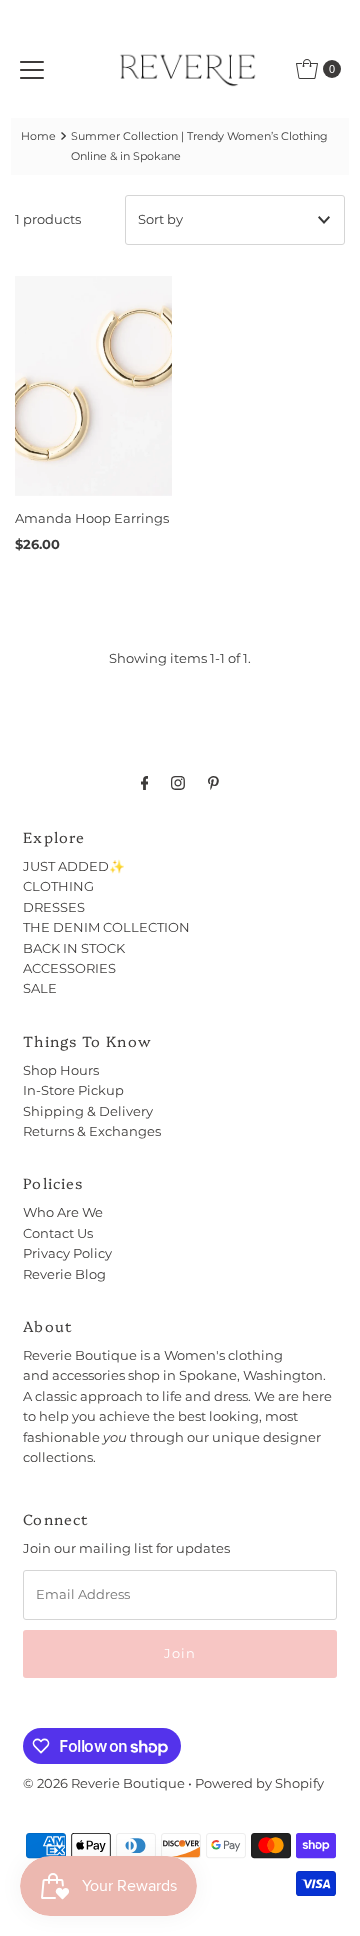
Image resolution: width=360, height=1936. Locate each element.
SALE (40, 988)
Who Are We (63, 1212)
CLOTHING (58, 886)
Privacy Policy (67, 1253)
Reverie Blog (64, 1274)
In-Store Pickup (73, 1090)
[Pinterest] (213, 783)
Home (38, 136)
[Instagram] (178, 783)
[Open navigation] (32, 69)
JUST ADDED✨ (74, 866)
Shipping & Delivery (88, 1111)
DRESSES (54, 907)
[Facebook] (145, 783)
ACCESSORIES (69, 968)
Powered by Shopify (259, 1783)
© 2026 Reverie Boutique (104, 1783)
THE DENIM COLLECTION (106, 927)
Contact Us (58, 1233)
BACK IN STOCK (74, 948)
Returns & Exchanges (92, 1131)
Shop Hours (61, 1070)
